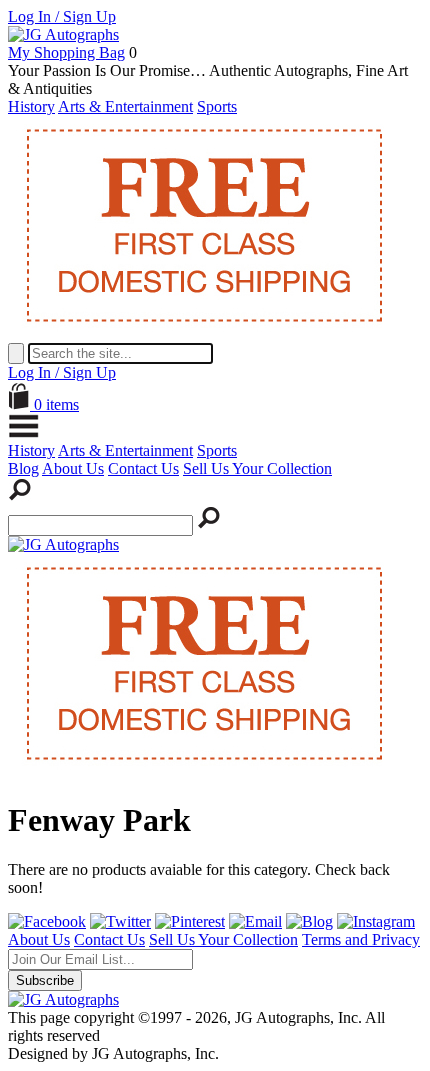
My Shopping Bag (66, 52)
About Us (73, 468)
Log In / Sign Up (62, 16)
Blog (23, 468)
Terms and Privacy (361, 939)
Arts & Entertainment (125, 106)
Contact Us (143, 468)
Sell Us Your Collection (257, 468)
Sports (217, 106)
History (31, 106)
